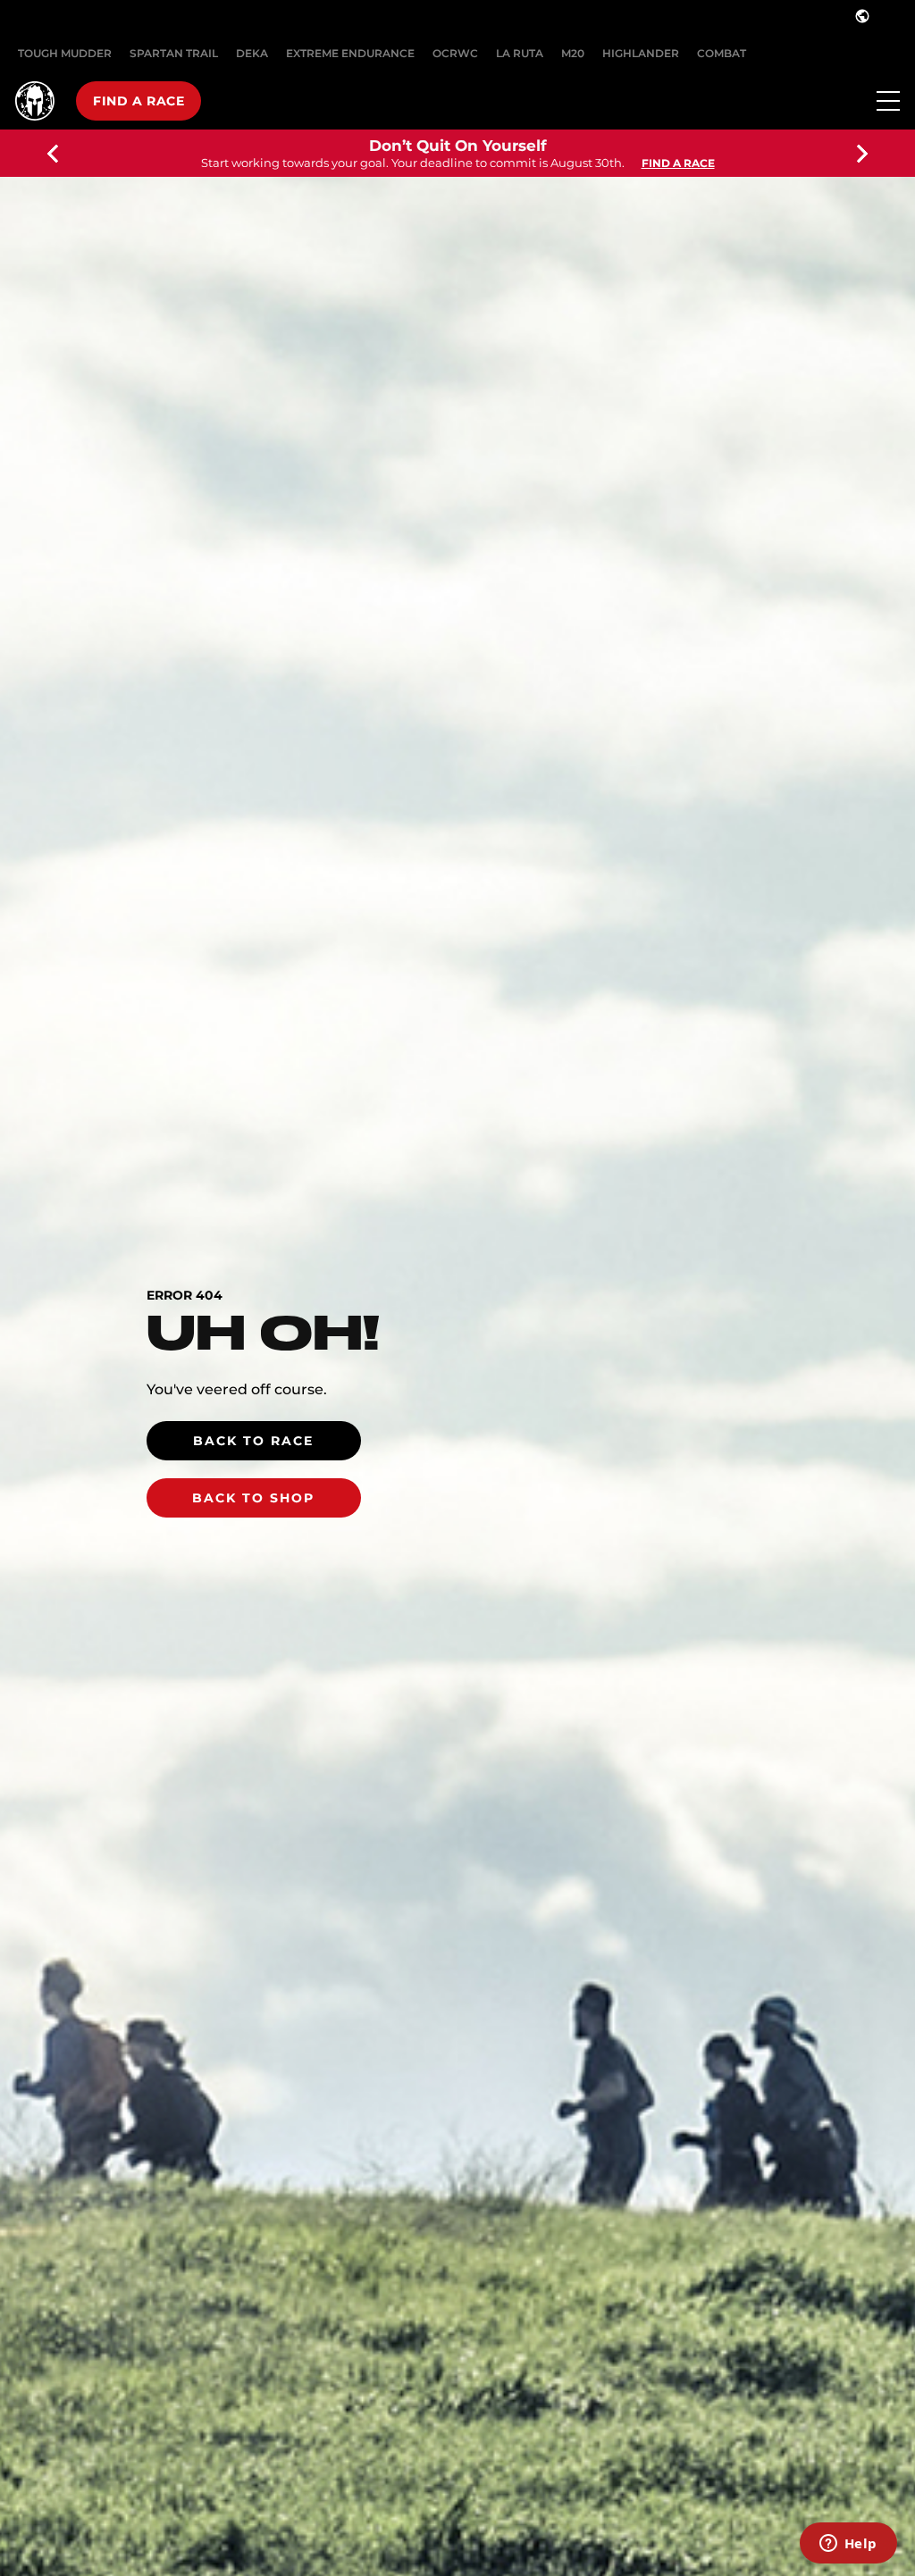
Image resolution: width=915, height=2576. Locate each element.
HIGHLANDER (641, 53)
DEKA (252, 53)
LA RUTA (520, 53)
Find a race (139, 101)
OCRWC (455, 53)
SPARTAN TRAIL (174, 53)
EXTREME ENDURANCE (350, 53)
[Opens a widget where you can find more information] (848, 2545)
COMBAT (722, 53)
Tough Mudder (65, 53)
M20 (573, 53)
